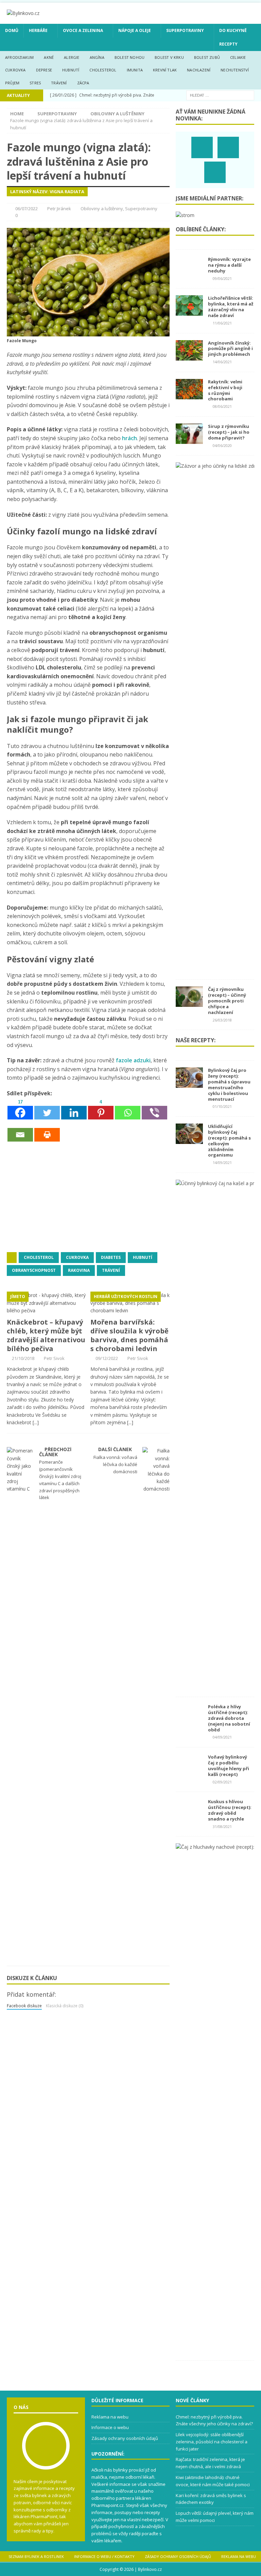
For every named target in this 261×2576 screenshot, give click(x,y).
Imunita (135, 70)
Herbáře (38, 30)
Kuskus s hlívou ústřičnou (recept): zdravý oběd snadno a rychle (230, 1810)
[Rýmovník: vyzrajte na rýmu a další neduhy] (189, 273)
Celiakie (238, 57)
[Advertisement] (58, 1196)
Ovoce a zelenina (83, 30)
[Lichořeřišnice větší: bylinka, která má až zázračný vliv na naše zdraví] (189, 312)
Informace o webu (110, 2427)
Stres (35, 83)
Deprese (44, 70)
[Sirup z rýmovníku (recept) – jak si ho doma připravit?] (189, 440)
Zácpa (83, 83)
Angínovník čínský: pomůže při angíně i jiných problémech (230, 349)
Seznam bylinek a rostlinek (36, 2556)
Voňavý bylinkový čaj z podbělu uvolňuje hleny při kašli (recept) (229, 1766)
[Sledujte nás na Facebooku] (202, 147)
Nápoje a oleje (135, 30)
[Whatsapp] (128, 1109)
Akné (49, 57)
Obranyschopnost (34, 1270)
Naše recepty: (196, 1040)
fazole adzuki (133, 1060)
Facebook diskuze (24, 2006)
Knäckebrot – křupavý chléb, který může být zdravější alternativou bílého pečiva (46, 1335)
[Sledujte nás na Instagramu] (228, 147)
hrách (129, 438)
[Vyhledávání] (220, 95)
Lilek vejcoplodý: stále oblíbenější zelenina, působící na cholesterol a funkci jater (212, 2442)
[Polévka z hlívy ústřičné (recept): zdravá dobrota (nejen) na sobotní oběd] (189, 1720)
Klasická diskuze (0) (65, 2006)
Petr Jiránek (59, 209)
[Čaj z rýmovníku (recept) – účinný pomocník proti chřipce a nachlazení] (189, 1003)
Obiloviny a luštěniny (102, 209)
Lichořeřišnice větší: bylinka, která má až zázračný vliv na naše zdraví (231, 307)
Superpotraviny (185, 30)
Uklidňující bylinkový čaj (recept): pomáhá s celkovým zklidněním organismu (229, 1141)
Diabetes (111, 1257)
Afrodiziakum (19, 57)
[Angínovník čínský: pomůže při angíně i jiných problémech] (189, 356)
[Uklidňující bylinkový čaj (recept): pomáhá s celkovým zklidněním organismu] (189, 1140)
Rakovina (79, 1270)
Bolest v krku (169, 57)
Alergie (72, 57)
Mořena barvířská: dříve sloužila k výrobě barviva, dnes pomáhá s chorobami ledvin (129, 1335)
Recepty (228, 44)
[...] (36, 1422)
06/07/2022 (27, 209)
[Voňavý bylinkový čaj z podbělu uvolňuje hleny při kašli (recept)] (189, 1771)
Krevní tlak (165, 70)
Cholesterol (103, 70)
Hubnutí (71, 70)
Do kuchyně (233, 30)
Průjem (12, 83)
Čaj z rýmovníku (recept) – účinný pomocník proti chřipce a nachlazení (227, 1001)
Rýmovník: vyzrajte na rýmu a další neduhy (229, 265)
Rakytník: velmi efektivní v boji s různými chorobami (225, 390)
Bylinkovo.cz (150, 2569)
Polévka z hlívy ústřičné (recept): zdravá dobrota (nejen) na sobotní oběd (229, 1718)
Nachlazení (199, 70)
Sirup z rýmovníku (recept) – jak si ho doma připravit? (229, 432)
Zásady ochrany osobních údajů (125, 2438)
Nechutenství (235, 70)
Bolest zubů (207, 57)
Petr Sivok (54, 1358)
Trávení (59, 83)
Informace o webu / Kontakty (104, 2556)
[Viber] (154, 1109)
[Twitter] (47, 1109)
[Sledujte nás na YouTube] (215, 172)
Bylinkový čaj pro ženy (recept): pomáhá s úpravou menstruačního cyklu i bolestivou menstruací (229, 1084)
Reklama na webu (110, 2417)
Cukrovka (15, 70)
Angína (97, 57)
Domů (12, 30)
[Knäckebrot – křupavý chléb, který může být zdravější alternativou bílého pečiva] (47, 1310)
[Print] (47, 1131)
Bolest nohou (129, 57)
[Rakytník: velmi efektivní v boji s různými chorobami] (189, 395)
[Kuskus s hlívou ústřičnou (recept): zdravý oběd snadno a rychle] (189, 1815)
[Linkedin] (74, 1109)
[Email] (20, 1131)
